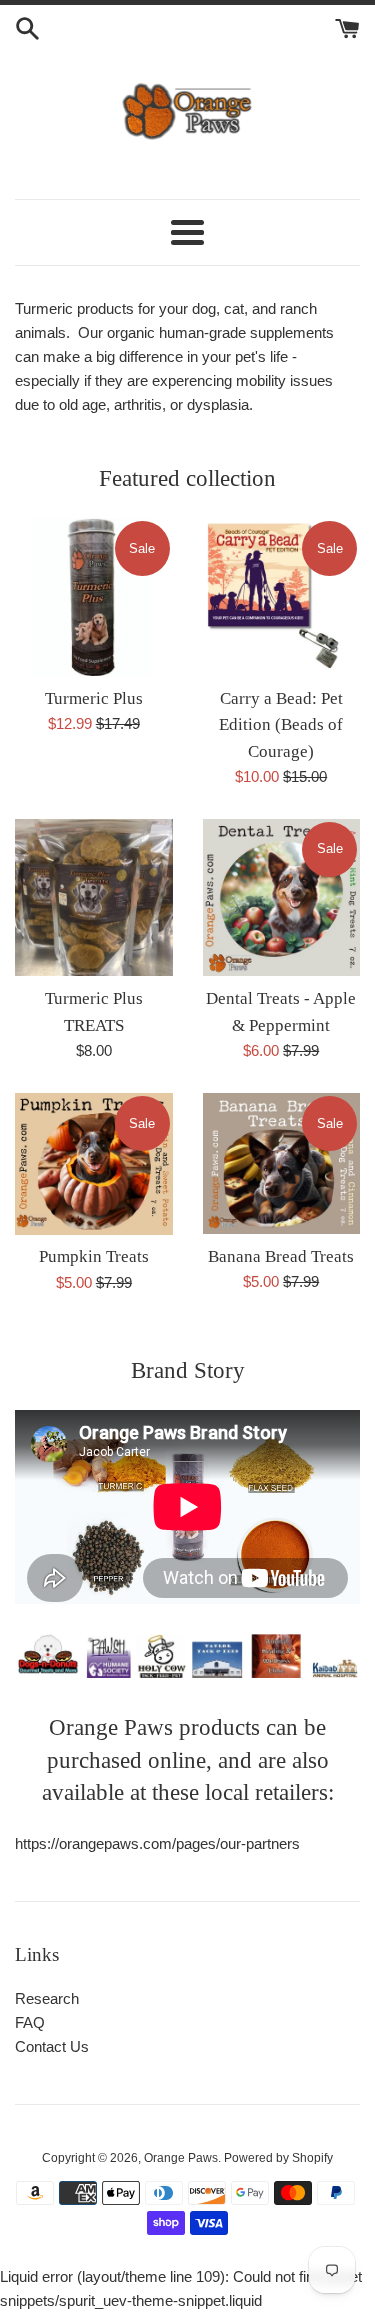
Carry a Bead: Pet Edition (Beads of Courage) (281, 725)
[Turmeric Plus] (94, 597)
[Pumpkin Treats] (94, 1163)
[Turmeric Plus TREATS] (94, 898)
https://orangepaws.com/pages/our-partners (157, 1843)
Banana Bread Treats (281, 1256)
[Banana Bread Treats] (282, 1163)
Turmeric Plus (94, 698)
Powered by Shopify (278, 2158)
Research (47, 1998)
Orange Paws (181, 2158)
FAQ (30, 2022)
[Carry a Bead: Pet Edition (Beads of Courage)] (282, 597)
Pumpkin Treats (94, 1256)
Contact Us (52, 2046)
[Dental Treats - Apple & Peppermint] (282, 898)
